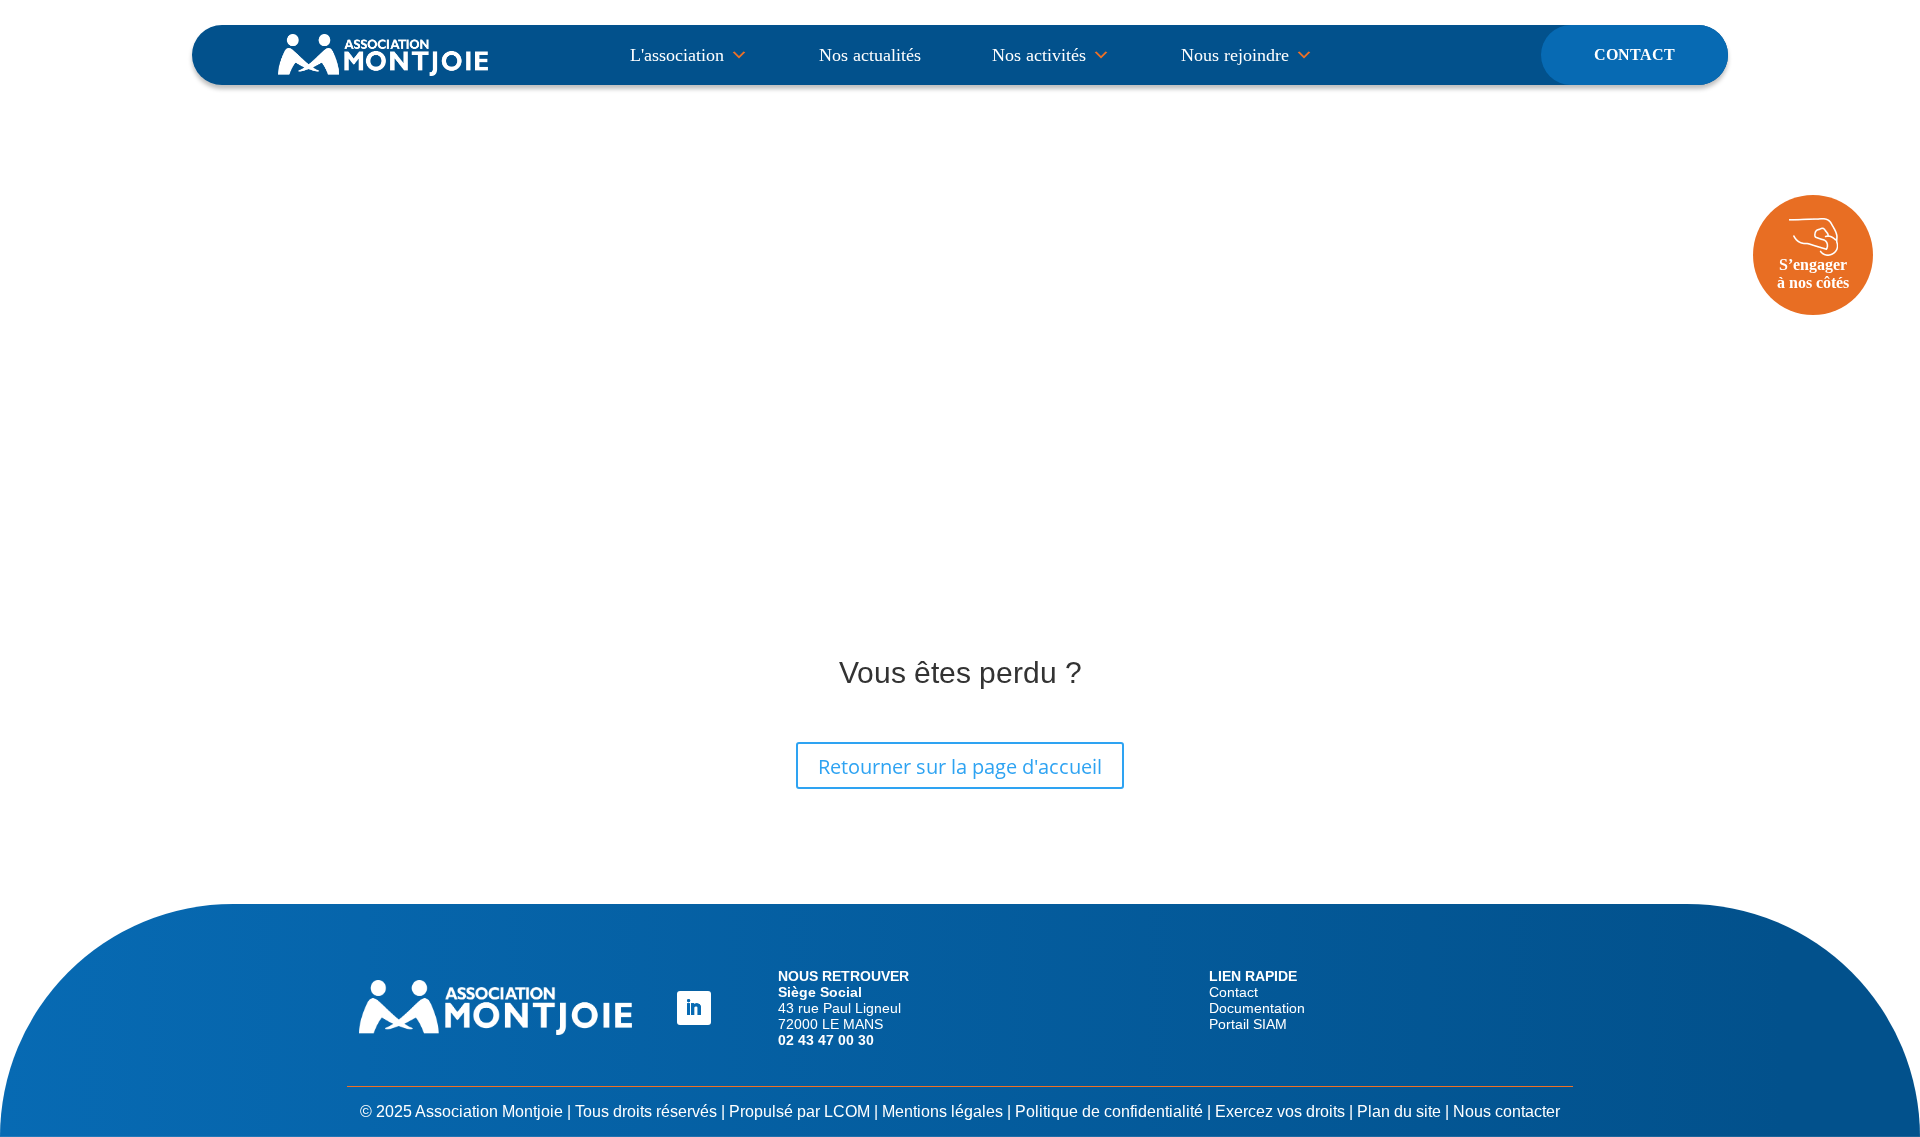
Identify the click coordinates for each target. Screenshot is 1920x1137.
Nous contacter (1506, 1111)
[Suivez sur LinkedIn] (694, 1008)
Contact (1634, 54)
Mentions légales (942, 1111)
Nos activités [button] (1039, 55)
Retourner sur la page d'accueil (960, 766)
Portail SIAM (1248, 1024)
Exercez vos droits (1280, 1111)
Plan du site (1399, 1111)
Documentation (1257, 1008)
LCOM (847, 1111)
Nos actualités (870, 55)
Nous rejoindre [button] (1235, 55)
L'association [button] (677, 55)
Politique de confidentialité (1109, 1111)
